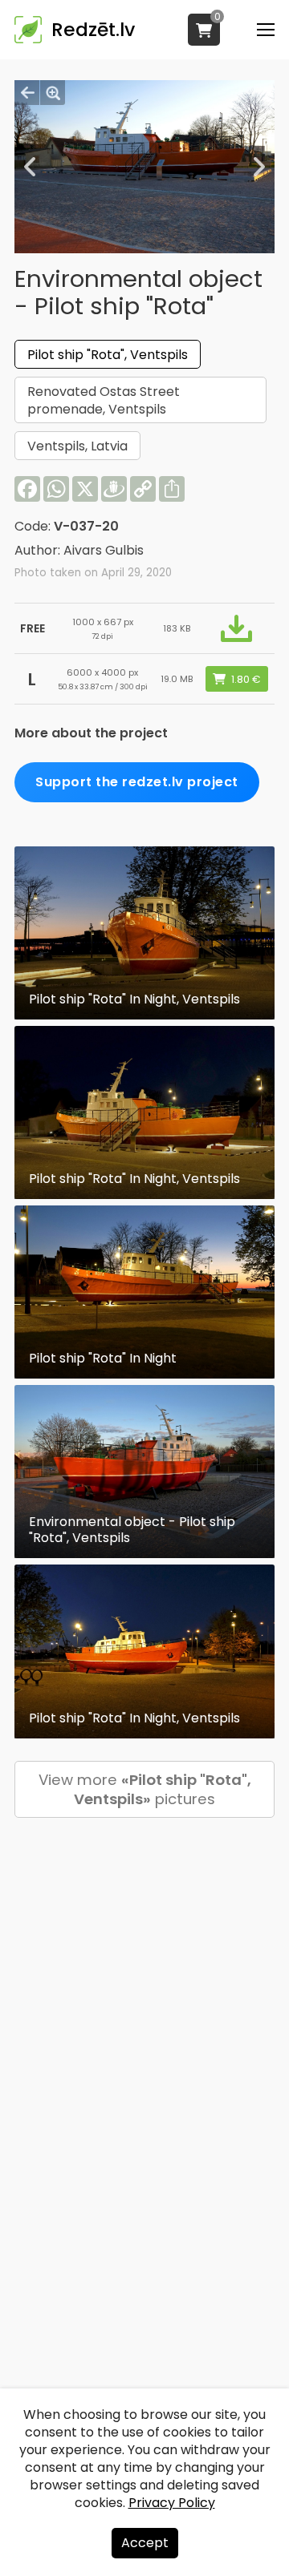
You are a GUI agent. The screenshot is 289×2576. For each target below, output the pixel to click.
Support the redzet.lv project (137, 782)
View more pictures (145, 1789)
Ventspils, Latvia (77, 446)
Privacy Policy (172, 2503)
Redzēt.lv (93, 30)
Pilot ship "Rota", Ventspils (108, 355)
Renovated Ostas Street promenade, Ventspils (104, 400)
